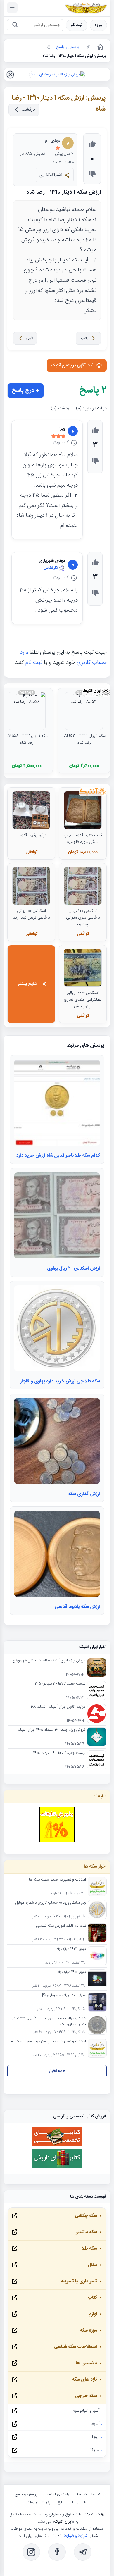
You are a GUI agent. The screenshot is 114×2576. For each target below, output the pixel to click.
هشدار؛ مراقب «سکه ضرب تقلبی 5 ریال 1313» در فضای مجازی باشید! (49, 2021)
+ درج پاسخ (26, 391)
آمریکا (95, 2450)
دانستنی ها (86, 2363)
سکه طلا (89, 2249)
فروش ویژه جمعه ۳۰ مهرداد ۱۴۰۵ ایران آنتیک (52, 1730)
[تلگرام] (83, 2552)
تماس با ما (80, 2502)
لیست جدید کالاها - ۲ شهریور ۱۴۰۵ (59, 1684)
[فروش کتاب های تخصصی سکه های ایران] (57, 2146)
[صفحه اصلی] (100, 47)
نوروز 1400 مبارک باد (72, 1972)
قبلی (29, 338)
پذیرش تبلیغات (39, 2502)
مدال (92, 2265)
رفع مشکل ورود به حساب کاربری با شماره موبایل (51, 1903)
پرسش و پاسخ (26, 2494)
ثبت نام (77, 25)
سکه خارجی (86, 2396)
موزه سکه (88, 2330)
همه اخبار (57, 2071)
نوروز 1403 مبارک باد (71, 1949)
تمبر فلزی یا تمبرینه (79, 2281)
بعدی (84, 338)
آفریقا (95, 2424)
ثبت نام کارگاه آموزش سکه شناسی (61, 1926)
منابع (61, 2502)
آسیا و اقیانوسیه (86, 2411)
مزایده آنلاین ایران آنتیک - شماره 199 (58, 1707)
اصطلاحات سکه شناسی (76, 2347)
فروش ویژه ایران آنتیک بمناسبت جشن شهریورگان (49, 1661)
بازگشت (28, 110)
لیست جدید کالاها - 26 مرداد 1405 (59, 1753)
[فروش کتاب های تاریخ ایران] (57, 2167)
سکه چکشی (86, 2216)
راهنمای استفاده (57, 2494)
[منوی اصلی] (12, 8)
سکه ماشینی (86, 2232)
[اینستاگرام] (31, 2552)
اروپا (96, 2437)
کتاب (92, 2298)
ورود (98, 25)
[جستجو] (15, 25)
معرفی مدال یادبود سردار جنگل (63, 1995)
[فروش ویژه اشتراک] (57, 75)
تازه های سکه (84, 2380)
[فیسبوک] (57, 2552)
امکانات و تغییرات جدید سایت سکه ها (57, 1880)
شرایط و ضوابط (88, 2494)
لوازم (93, 2314)
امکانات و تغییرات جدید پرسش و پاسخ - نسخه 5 (49, 2042)
